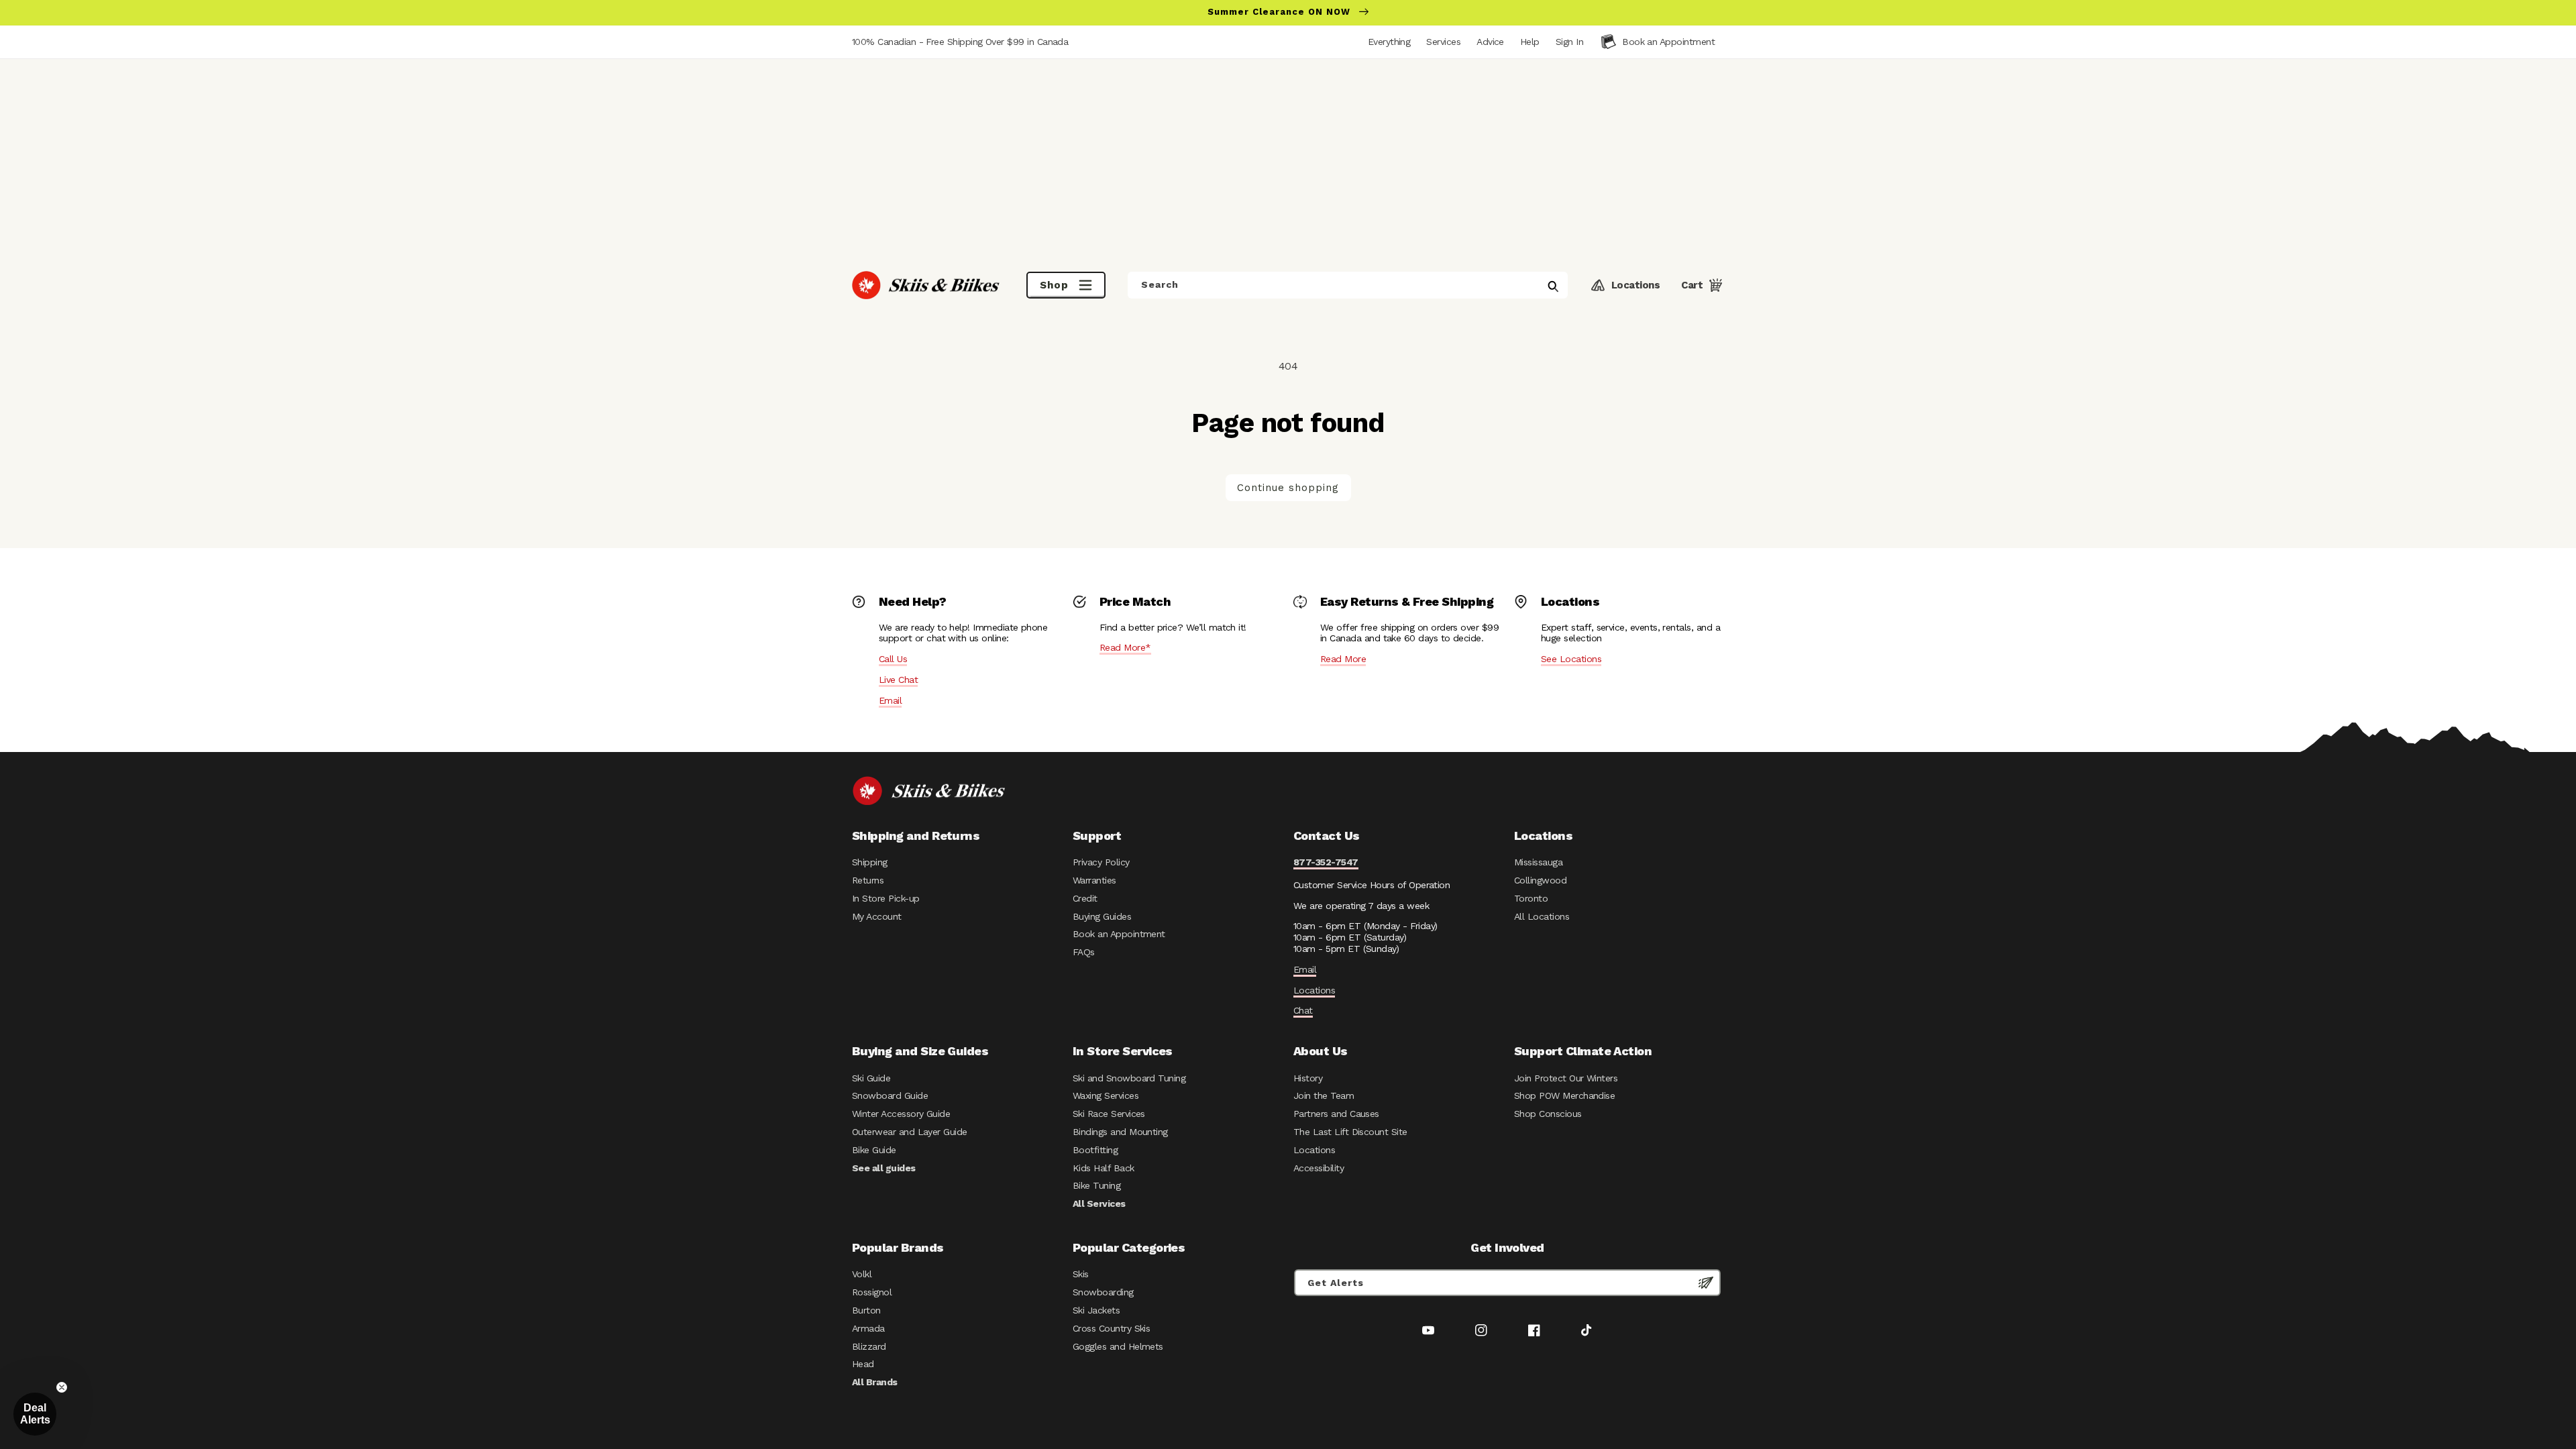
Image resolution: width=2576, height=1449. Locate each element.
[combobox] (1348, 285)
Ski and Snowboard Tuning (1129, 1078)
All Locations (1542, 916)
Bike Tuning (1096, 1185)
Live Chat (898, 680)
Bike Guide (874, 1150)
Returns (868, 880)
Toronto (1531, 898)
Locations (1314, 990)
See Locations (1571, 659)
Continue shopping (1288, 488)
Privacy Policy (1101, 862)
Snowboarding (1103, 1292)
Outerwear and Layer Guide (910, 1132)
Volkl (862, 1274)
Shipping (870, 862)
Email (890, 700)
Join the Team (1324, 1095)
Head (863, 1364)
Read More (1343, 659)
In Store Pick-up (885, 898)
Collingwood (1540, 880)
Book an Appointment (1119, 934)
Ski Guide (871, 1078)
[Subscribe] (1706, 1283)
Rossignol (872, 1292)
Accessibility (1319, 1168)
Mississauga (1538, 862)
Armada (868, 1328)
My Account (877, 916)
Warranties (1094, 880)
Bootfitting (1095, 1150)
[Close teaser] (62, 1387)
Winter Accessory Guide (901, 1114)
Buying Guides (1102, 916)
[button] (1569, 42)
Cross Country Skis (1111, 1328)
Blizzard (869, 1346)
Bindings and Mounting (1120, 1132)
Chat (1303, 1010)
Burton (866, 1310)
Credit (1085, 898)
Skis (1081, 1274)
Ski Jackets (1096, 1310)
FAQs (1084, 952)
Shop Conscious (1548, 1114)
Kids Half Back (1104, 1168)
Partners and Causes (1336, 1114)
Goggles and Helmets (1118, 1346)
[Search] (1553, 286)
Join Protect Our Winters (1566, 1078)
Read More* (1125, 647)
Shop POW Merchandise (1564, 1095)
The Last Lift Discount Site (1350, 1132)
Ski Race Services (1109, 1114)
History (1308, 1078)
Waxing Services (1106, 1095)
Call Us (893, 659)
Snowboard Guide (890, 1095)
